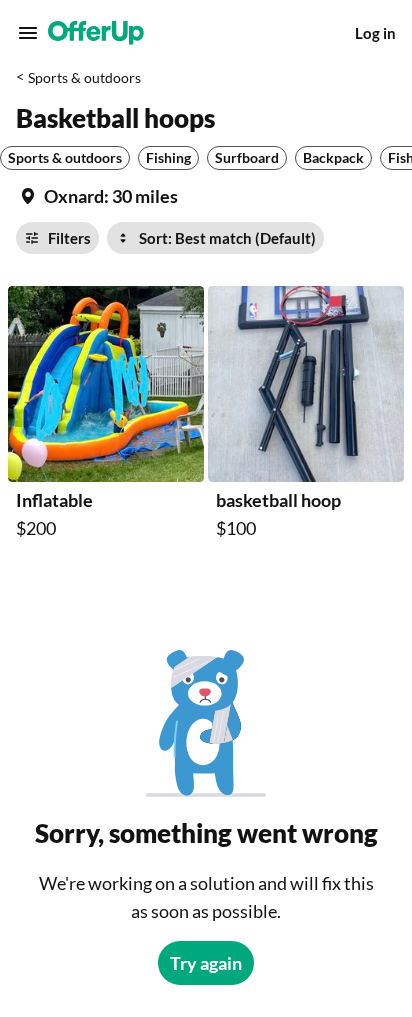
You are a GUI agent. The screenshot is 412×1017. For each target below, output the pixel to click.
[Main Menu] (28, 33)
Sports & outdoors (84, 77)
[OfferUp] (96, 33)
